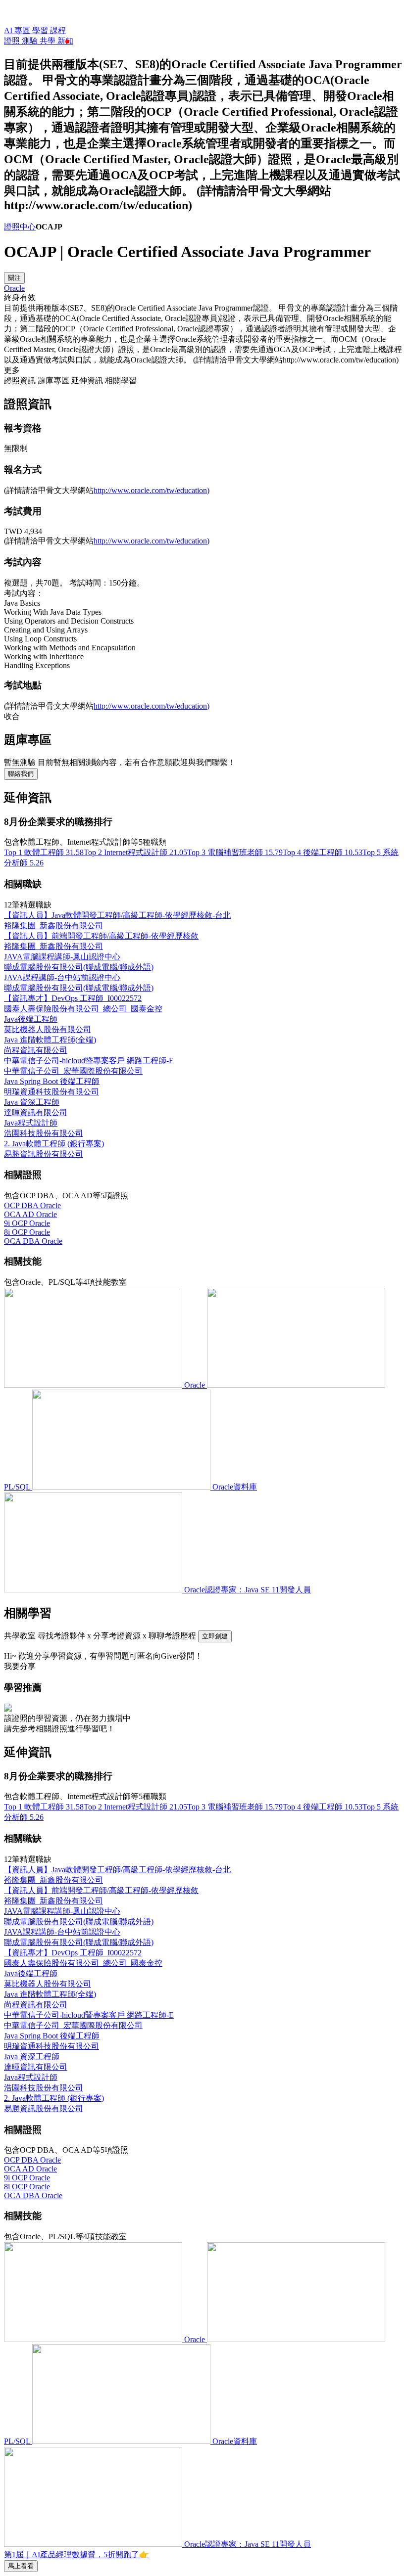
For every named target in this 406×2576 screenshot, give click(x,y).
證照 (13, 41)
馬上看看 (21, 2566)
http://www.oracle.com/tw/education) (152, 490)
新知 (65, 41)
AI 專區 (18, 30)
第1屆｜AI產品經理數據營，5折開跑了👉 (76, 2554)
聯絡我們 (21, 774)
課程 (58, 30)
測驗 (31, 41)
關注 (14, 278)
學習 (41, 30)
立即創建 (215, 1636)
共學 (49, 41)
